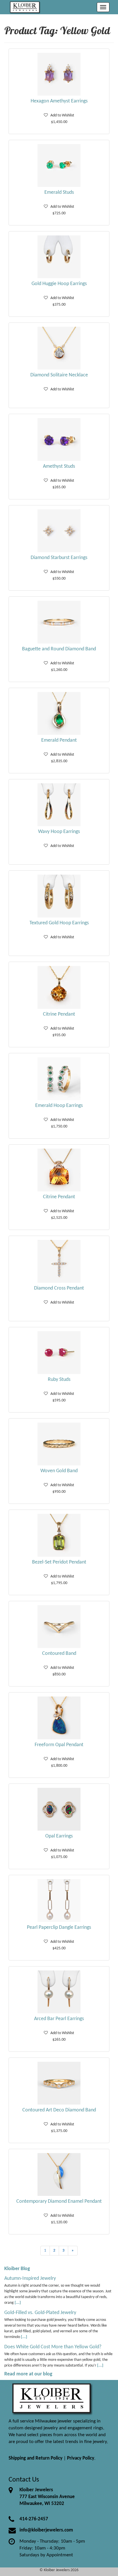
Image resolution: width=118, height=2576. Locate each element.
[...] (18, 2303)
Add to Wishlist (61, 115)
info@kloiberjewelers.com (46, 2530)
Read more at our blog (28, 2374)
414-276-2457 (34, 2519)
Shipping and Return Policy (36, 2458)
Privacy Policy (81, 2458)
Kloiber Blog (17, 2269)
